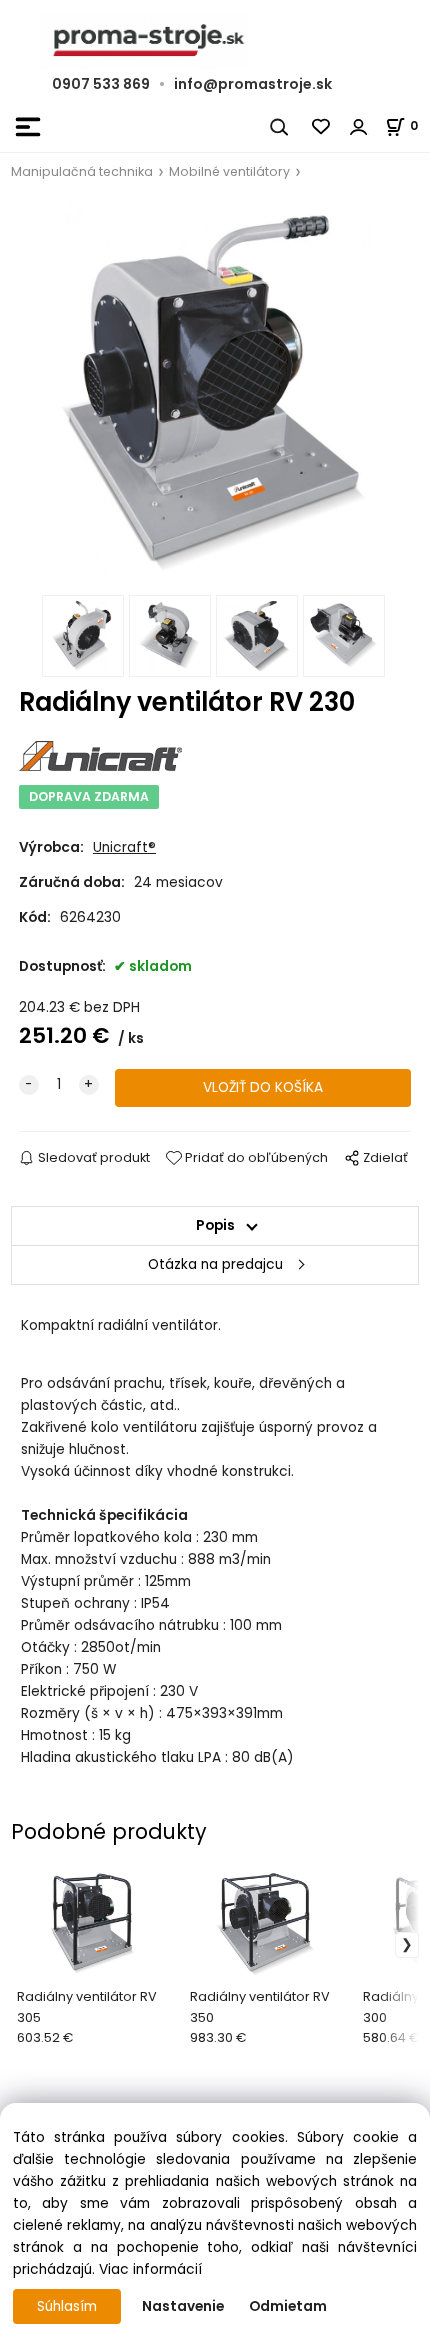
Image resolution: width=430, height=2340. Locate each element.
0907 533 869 (101, 84)
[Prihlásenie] (359, 127)
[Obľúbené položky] (322, 127)
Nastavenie (183, 2306)
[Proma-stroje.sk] (215, 40)
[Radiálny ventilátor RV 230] (215, 394)
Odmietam (288, 2306)
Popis (215, 1225)
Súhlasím (67, 2306)
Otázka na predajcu (215, 1264)
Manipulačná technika (82, 171)
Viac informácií (150, 2269)
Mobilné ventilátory (229, 171)
